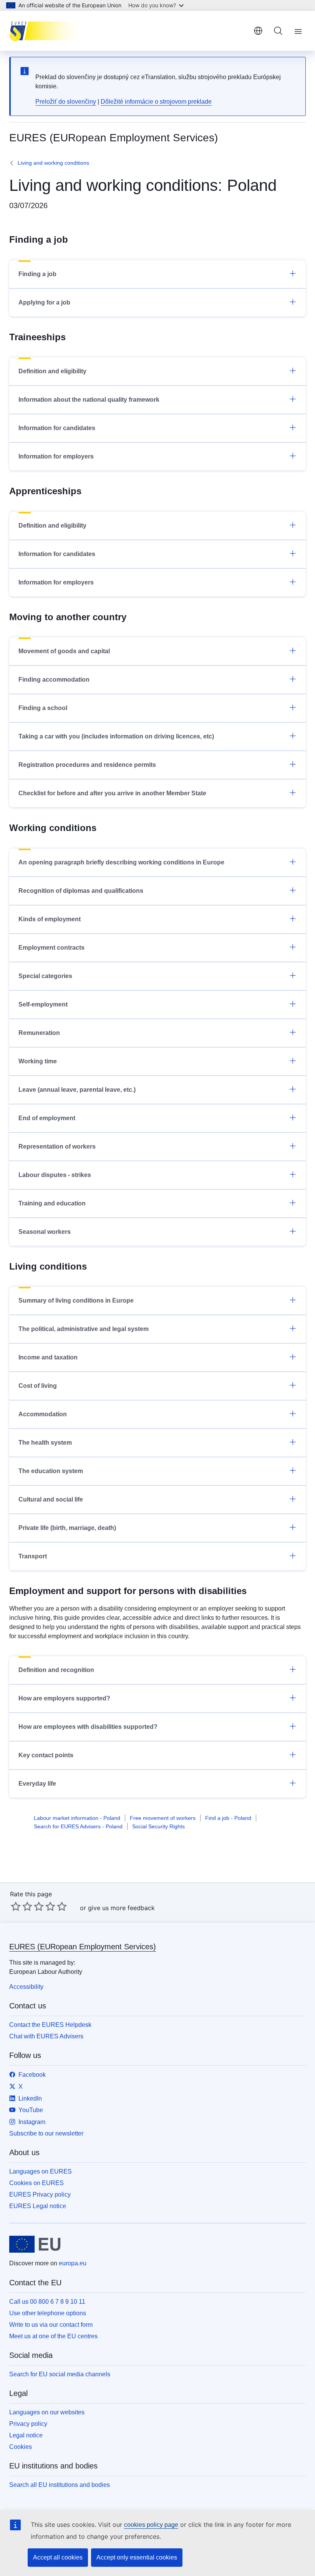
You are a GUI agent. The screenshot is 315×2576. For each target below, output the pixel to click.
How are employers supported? (64, 1698)
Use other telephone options (48, 2313)
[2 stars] (22, 1906)
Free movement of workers (163, 1818)
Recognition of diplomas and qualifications (81, 891)
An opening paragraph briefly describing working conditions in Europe (121, 862)
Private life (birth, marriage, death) (67, 1528)
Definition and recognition (56, 1670)
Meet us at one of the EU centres (53, 2336)
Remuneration (39, 1033)
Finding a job (37, 274)
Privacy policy (28, 2424)
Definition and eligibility (52, 371)
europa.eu (73, 2263)
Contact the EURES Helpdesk (50, 2025)
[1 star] (16, 1906)
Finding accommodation (54, 680)
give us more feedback (121, 1908)
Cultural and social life (51, 1499)
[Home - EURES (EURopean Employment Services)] (48, 31)
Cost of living (38, 1386)
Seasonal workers (45, 1232)
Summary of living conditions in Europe (76, 1300)
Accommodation (43, 1414)
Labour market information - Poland (77, 1818)
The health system (45, 1443)
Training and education (52, 1203)
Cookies (21, 2447)
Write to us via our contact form (51, 2325)
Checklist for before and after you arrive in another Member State (112, 793)
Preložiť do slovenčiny (66, 102)
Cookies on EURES (36, 2183)
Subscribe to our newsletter (46, 2133)
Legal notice (26, 2435)
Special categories (45, 976)
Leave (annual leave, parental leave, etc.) (77, 1090)
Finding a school (43, 708)
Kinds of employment (50, 919)
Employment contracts (51, 948)
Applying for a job (44, 302)
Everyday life (37, 1784)
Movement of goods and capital (64, 651)
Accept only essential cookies (137, 2557)
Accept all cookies (58, 2557)
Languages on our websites (47, 2412)
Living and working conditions (53, 163)
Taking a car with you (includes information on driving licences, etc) (116, 736)
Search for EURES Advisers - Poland (78, 1826)
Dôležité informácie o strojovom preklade (156, 102)
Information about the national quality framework (89, 400)
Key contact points (46, 1755)
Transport (33, 1556)
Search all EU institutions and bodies (60, 2485)
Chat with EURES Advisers (46, 2036)
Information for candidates (57, 428)
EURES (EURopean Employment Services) (83, 1947)
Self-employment (43, 1004)
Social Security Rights (158, 1826)
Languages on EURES (41, 2171)
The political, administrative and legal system (84, 1329)
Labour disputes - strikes (55, 1175)
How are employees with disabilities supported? (88, 1727)
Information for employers (56, 456)
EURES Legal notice (38, 2206)
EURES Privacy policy (40, 2194)
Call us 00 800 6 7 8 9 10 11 (47, 2302)
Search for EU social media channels (60, 2374)
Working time (38, 1061)
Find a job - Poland (228, 1818)
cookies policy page (151, 2525)
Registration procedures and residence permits (87, 765)
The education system (51, 1471)
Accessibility (26, 1987)
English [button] (258, 31)
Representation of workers (57, 1146)
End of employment (47, 1118)
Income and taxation (48, 1357)
